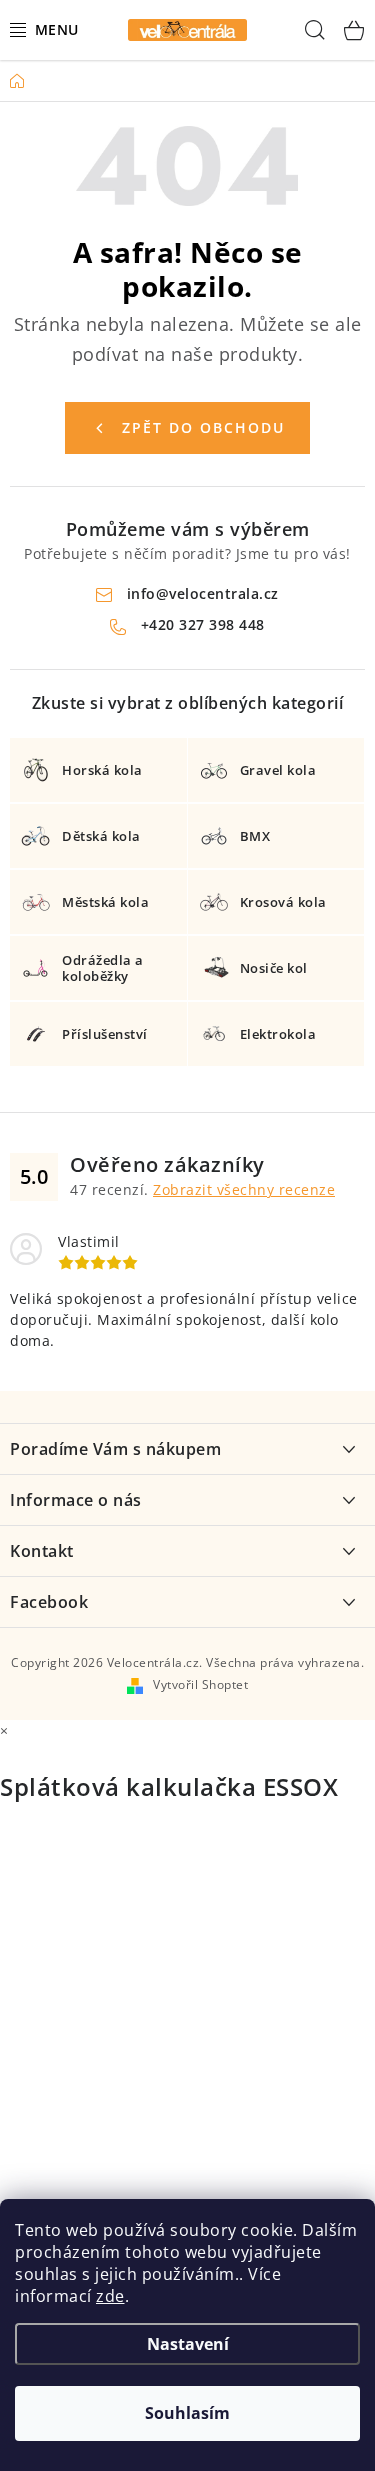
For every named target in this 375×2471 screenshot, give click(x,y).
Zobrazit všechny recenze (244, 1189)
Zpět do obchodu (203, 427)
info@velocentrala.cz (203, 593)
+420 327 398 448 (203, 624)
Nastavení (188, 2344)
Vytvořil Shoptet (200, 1684)
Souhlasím (187, 2413)
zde (110, 2296)
